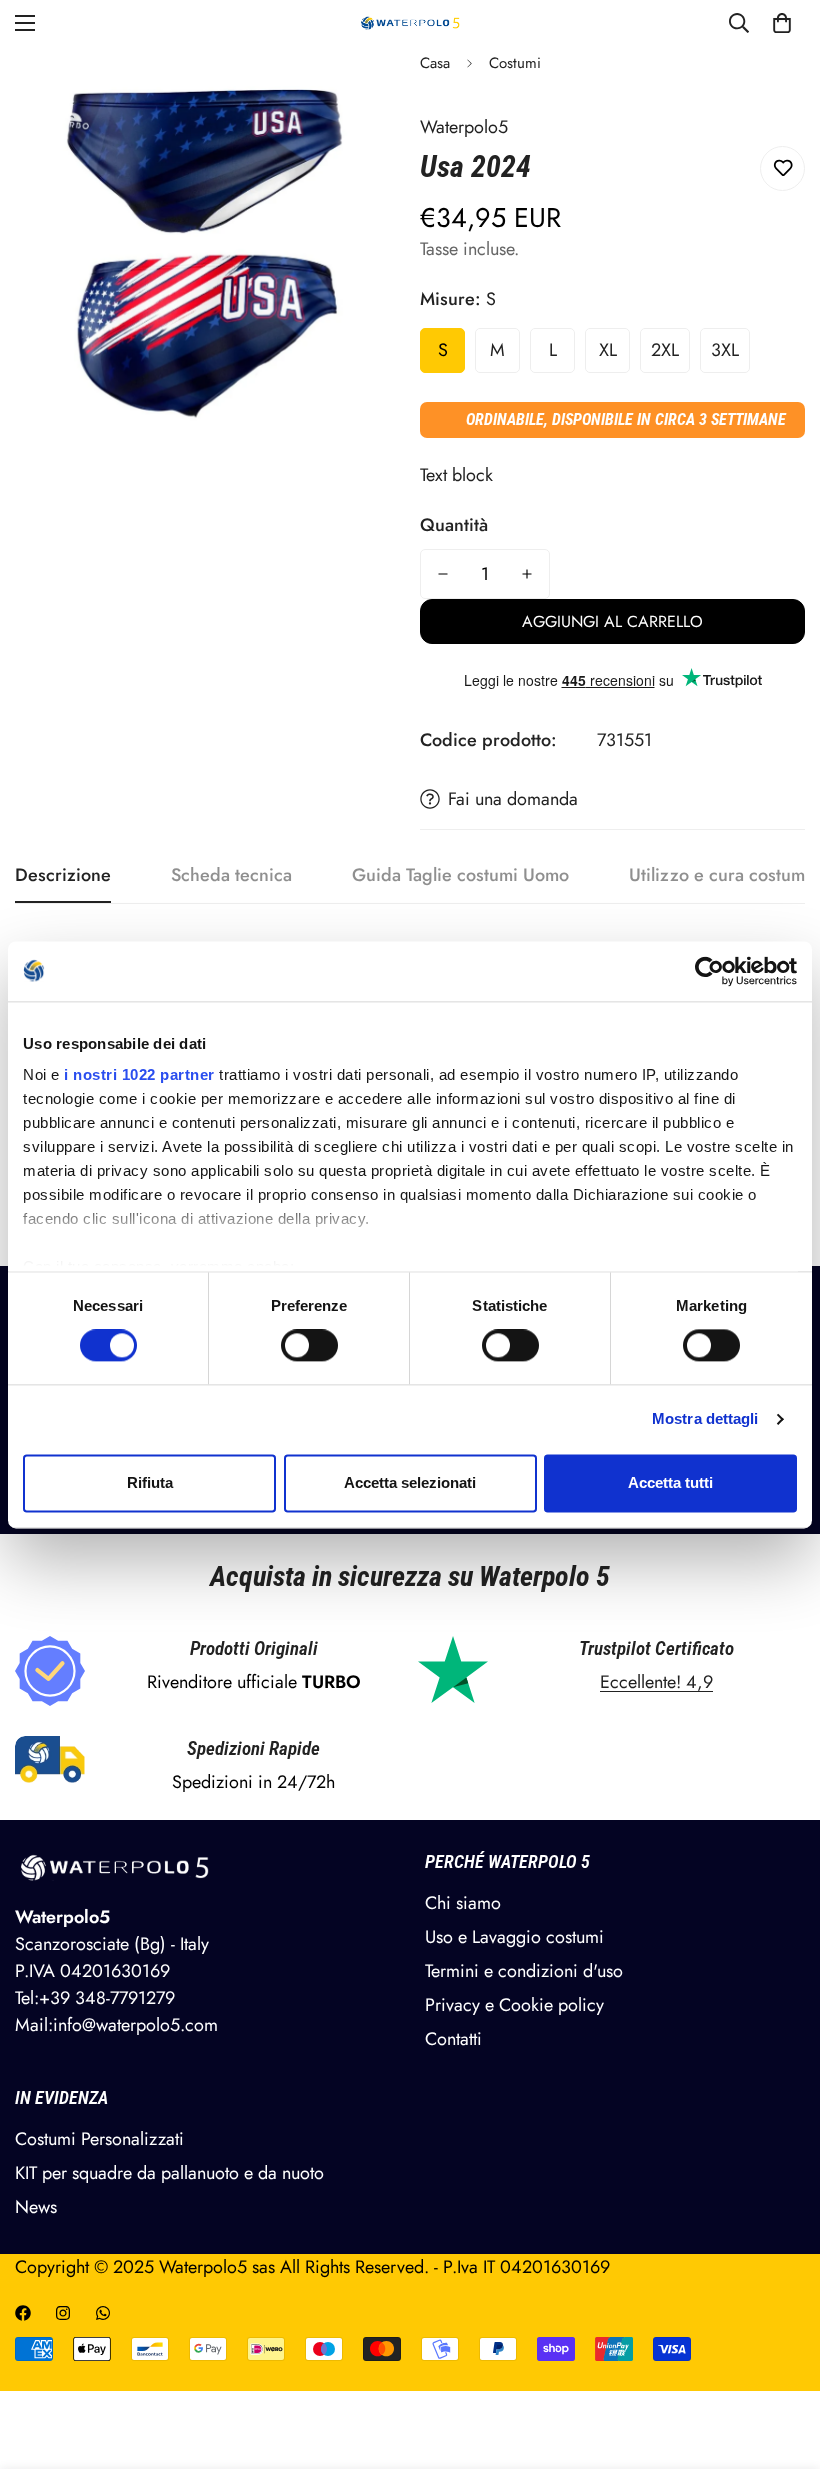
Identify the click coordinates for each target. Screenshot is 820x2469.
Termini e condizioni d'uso (524, 1971)
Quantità (454, 525)
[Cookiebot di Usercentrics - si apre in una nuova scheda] (709, 971)
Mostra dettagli (705, 1419)
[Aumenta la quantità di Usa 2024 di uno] (527, 574)
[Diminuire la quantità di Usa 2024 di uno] (443, 574)
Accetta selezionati (410, 1482)
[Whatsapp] (103, 2313)
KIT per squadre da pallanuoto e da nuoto (169, 2173)
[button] (782, 23)
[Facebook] (23, 2313)
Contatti (453, 2039)
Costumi (515, 63)
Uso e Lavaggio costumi (514, 1937)
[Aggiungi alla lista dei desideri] (782, 168)
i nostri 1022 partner (139, 1074)
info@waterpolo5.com (135, 2025)
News (36, 2207)
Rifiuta (150, 1482)
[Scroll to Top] (781, 2360)
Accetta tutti (670, 1482)
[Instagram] (63, 2313)
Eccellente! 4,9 (656, 1682)
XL (608, 350)
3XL (725, 350)
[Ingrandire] (357, 88)
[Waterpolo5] (410, 23)
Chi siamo (463, 1903)
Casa (435, 63)
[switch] (309, 1346)
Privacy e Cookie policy (514, 2005)
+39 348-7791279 (107, 1998)
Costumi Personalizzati (99, 2139)
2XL (665, 350)
